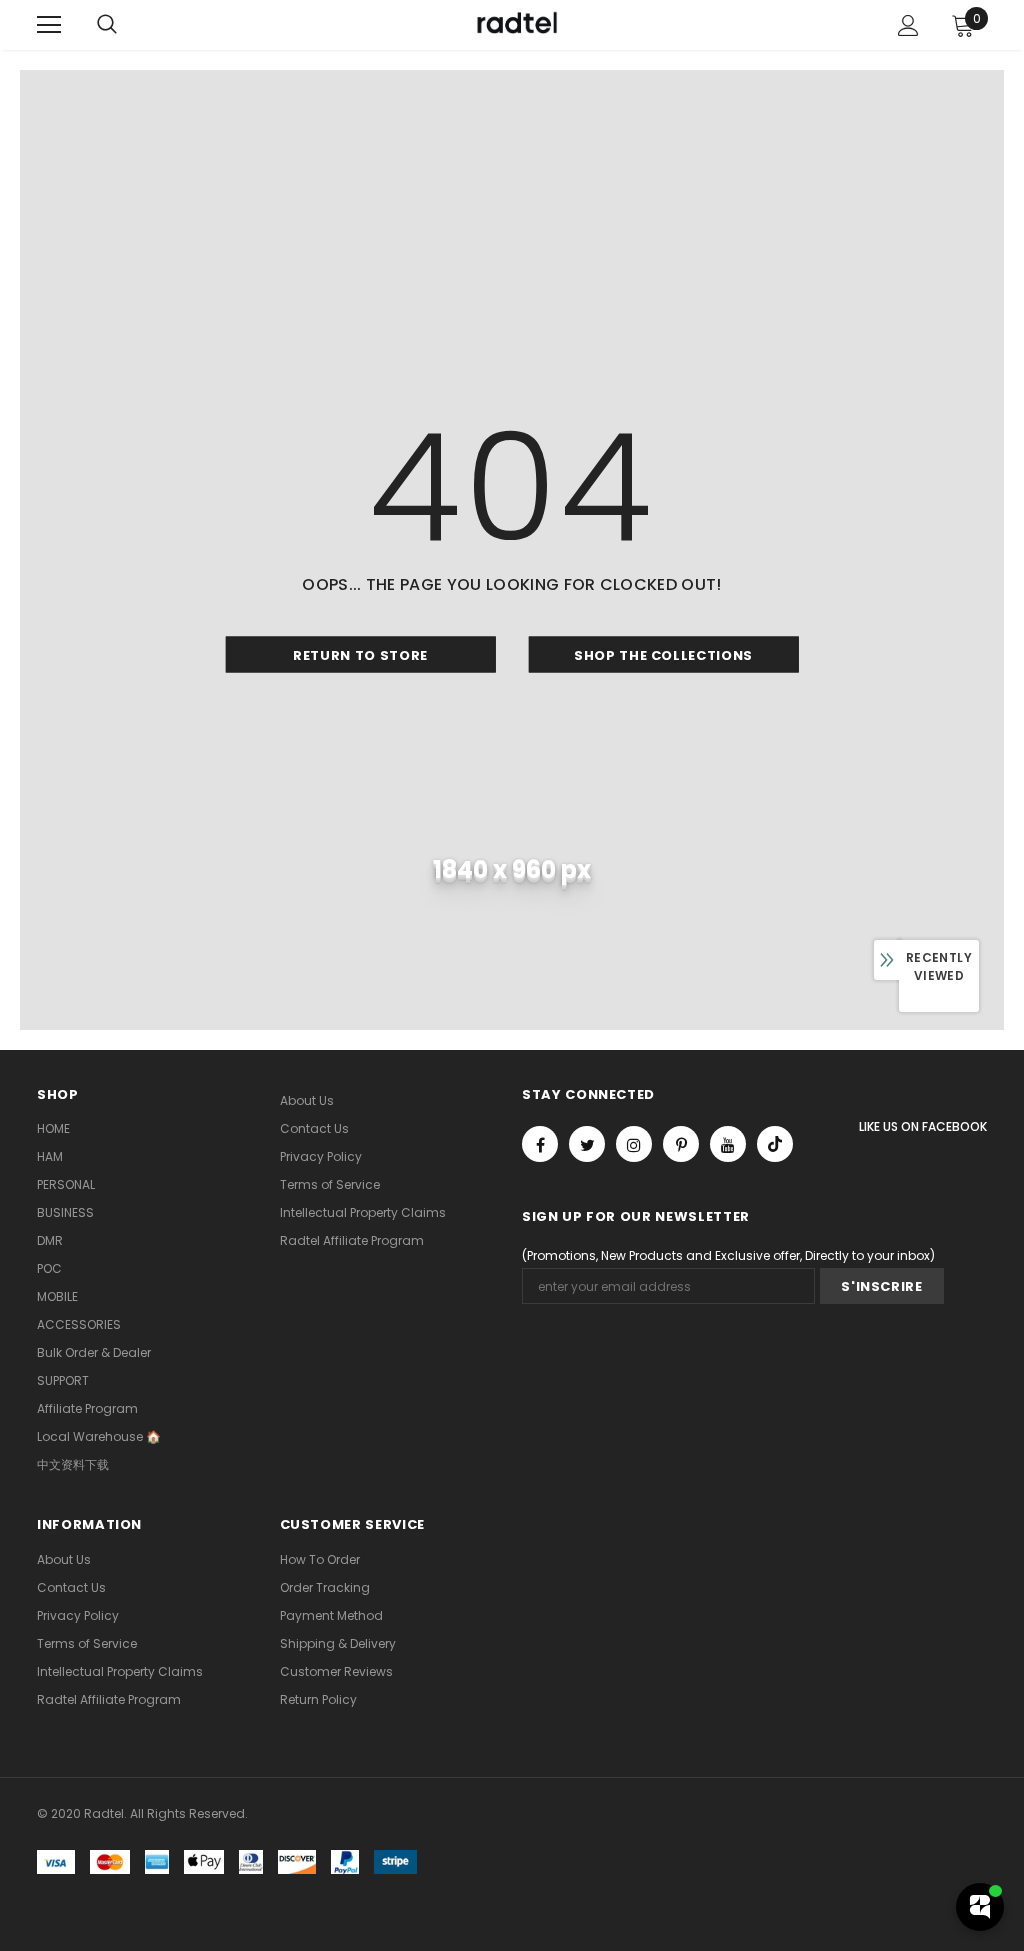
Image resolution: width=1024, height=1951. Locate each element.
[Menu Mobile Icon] (49, 25)
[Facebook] (540, 1144)
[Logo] (515, 24)
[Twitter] (587, 1144)
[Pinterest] (681, 1144)
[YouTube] (728, 1144)
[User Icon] (908, 25)
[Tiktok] (775, 1144)
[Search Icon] (107, 25)
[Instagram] (634, 1144)
